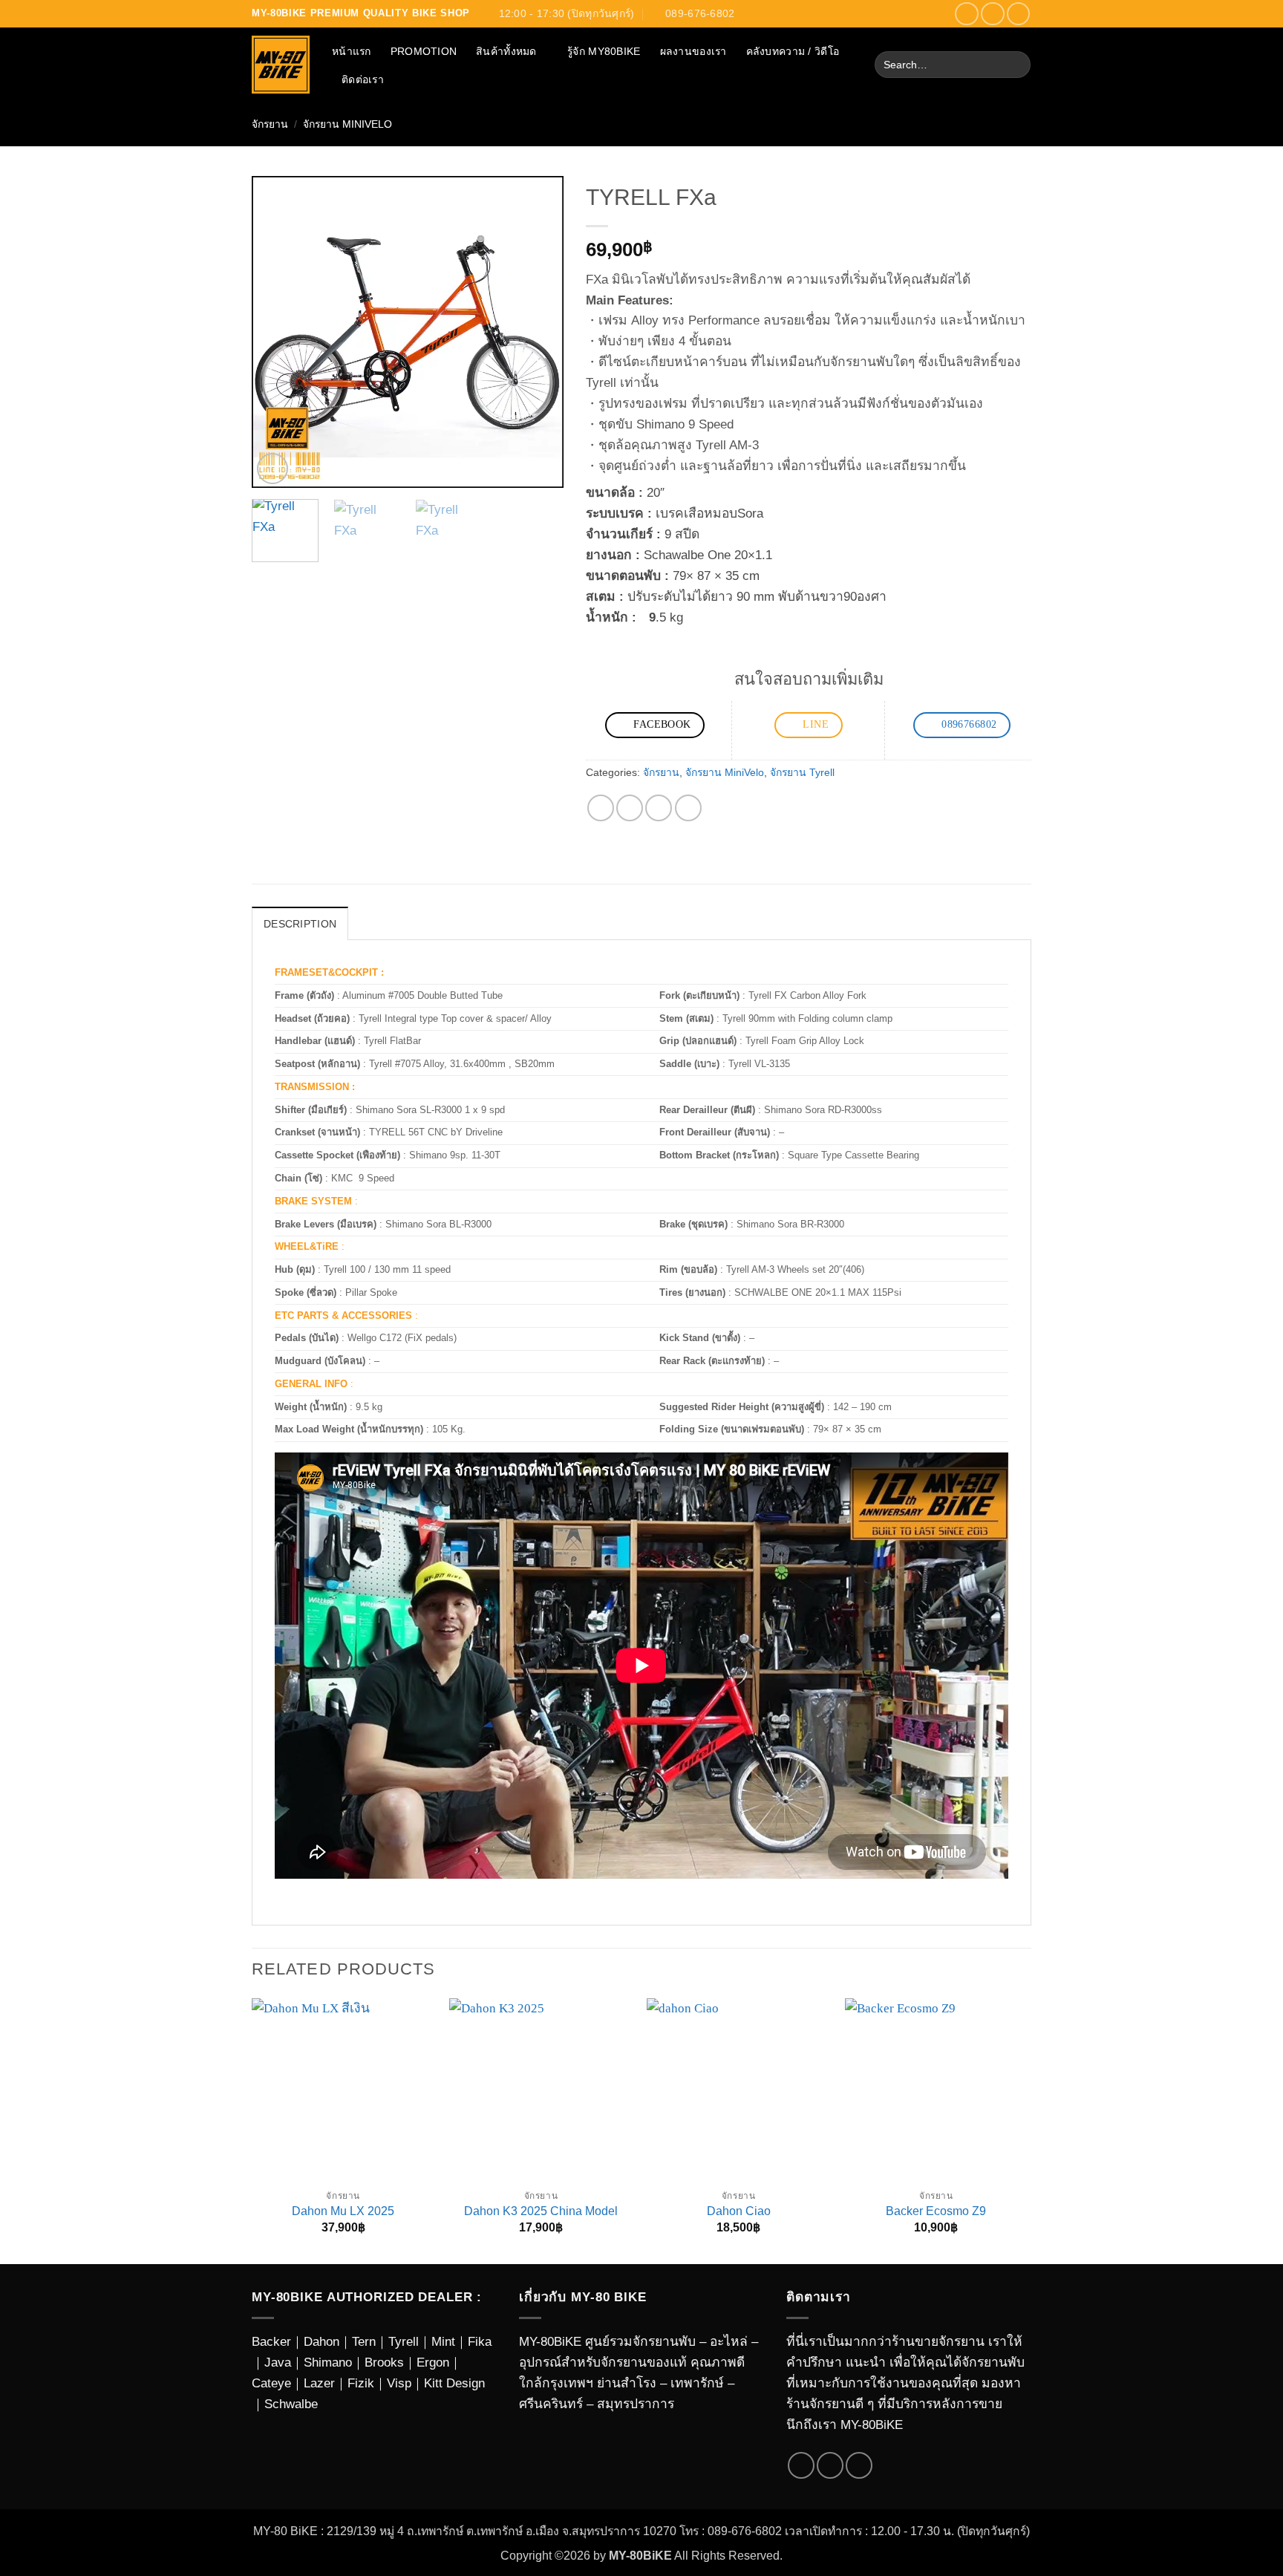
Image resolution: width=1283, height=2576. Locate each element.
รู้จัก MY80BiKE (604, 51)
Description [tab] (300, 924)
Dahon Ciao (739, 2211)
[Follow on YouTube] (1019, 14)
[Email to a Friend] (659, 808)
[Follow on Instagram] (993, 14)
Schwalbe (291, 2404)
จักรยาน (270, 124)
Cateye (271, 2383)
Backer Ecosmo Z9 (936, 2211)
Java (278, 2362)
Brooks (384, 2362)
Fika (480, 2341)
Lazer (319, 2383)
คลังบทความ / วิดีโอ (793, 51)
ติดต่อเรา (363, 79)
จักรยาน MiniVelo (347, 124)
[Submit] (1015, 65)
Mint (443, 2341)
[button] (272, 469)
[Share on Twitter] (630, 808)
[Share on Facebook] (601, 808)
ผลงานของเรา (693, 51)
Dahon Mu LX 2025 (343, 2211)
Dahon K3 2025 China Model (541, 2211)
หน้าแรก (352, 51)
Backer (271, 2341)
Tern (364, 2341)
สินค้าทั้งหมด (506, 51)
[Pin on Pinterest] (688, 808)
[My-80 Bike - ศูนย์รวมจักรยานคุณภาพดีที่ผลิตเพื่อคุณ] (281, 65)
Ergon (433, 2362)
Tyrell (404, 2341)
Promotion (424, 51)
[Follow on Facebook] (967, 14)
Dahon (321, 2341)
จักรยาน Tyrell (802, 772)
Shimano (328, 2362)
